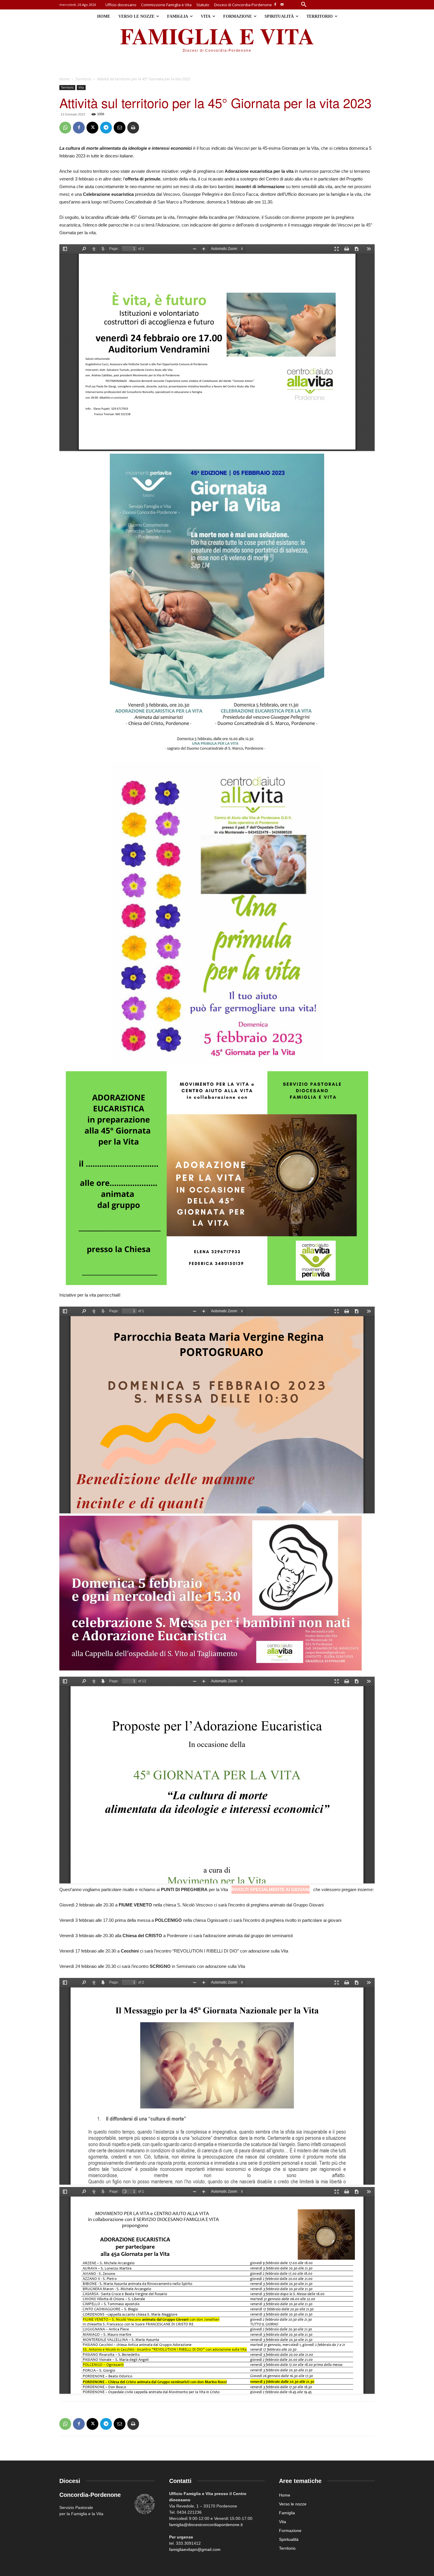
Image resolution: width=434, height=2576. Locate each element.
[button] (304, 5)
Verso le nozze (293, 2504)
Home (65, 79)
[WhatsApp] (65, 128)
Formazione (290, 2531)
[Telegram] (106, 128)
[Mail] (282, 5)
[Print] (133, 128)
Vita (81, 87)
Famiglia (287, 2513)
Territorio (83, 79)
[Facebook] (275, 5)
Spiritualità (289, 2539)
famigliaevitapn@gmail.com (195, 2549)
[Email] (120, 128)
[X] (92, 128)
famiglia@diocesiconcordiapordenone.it (206, 2525)
